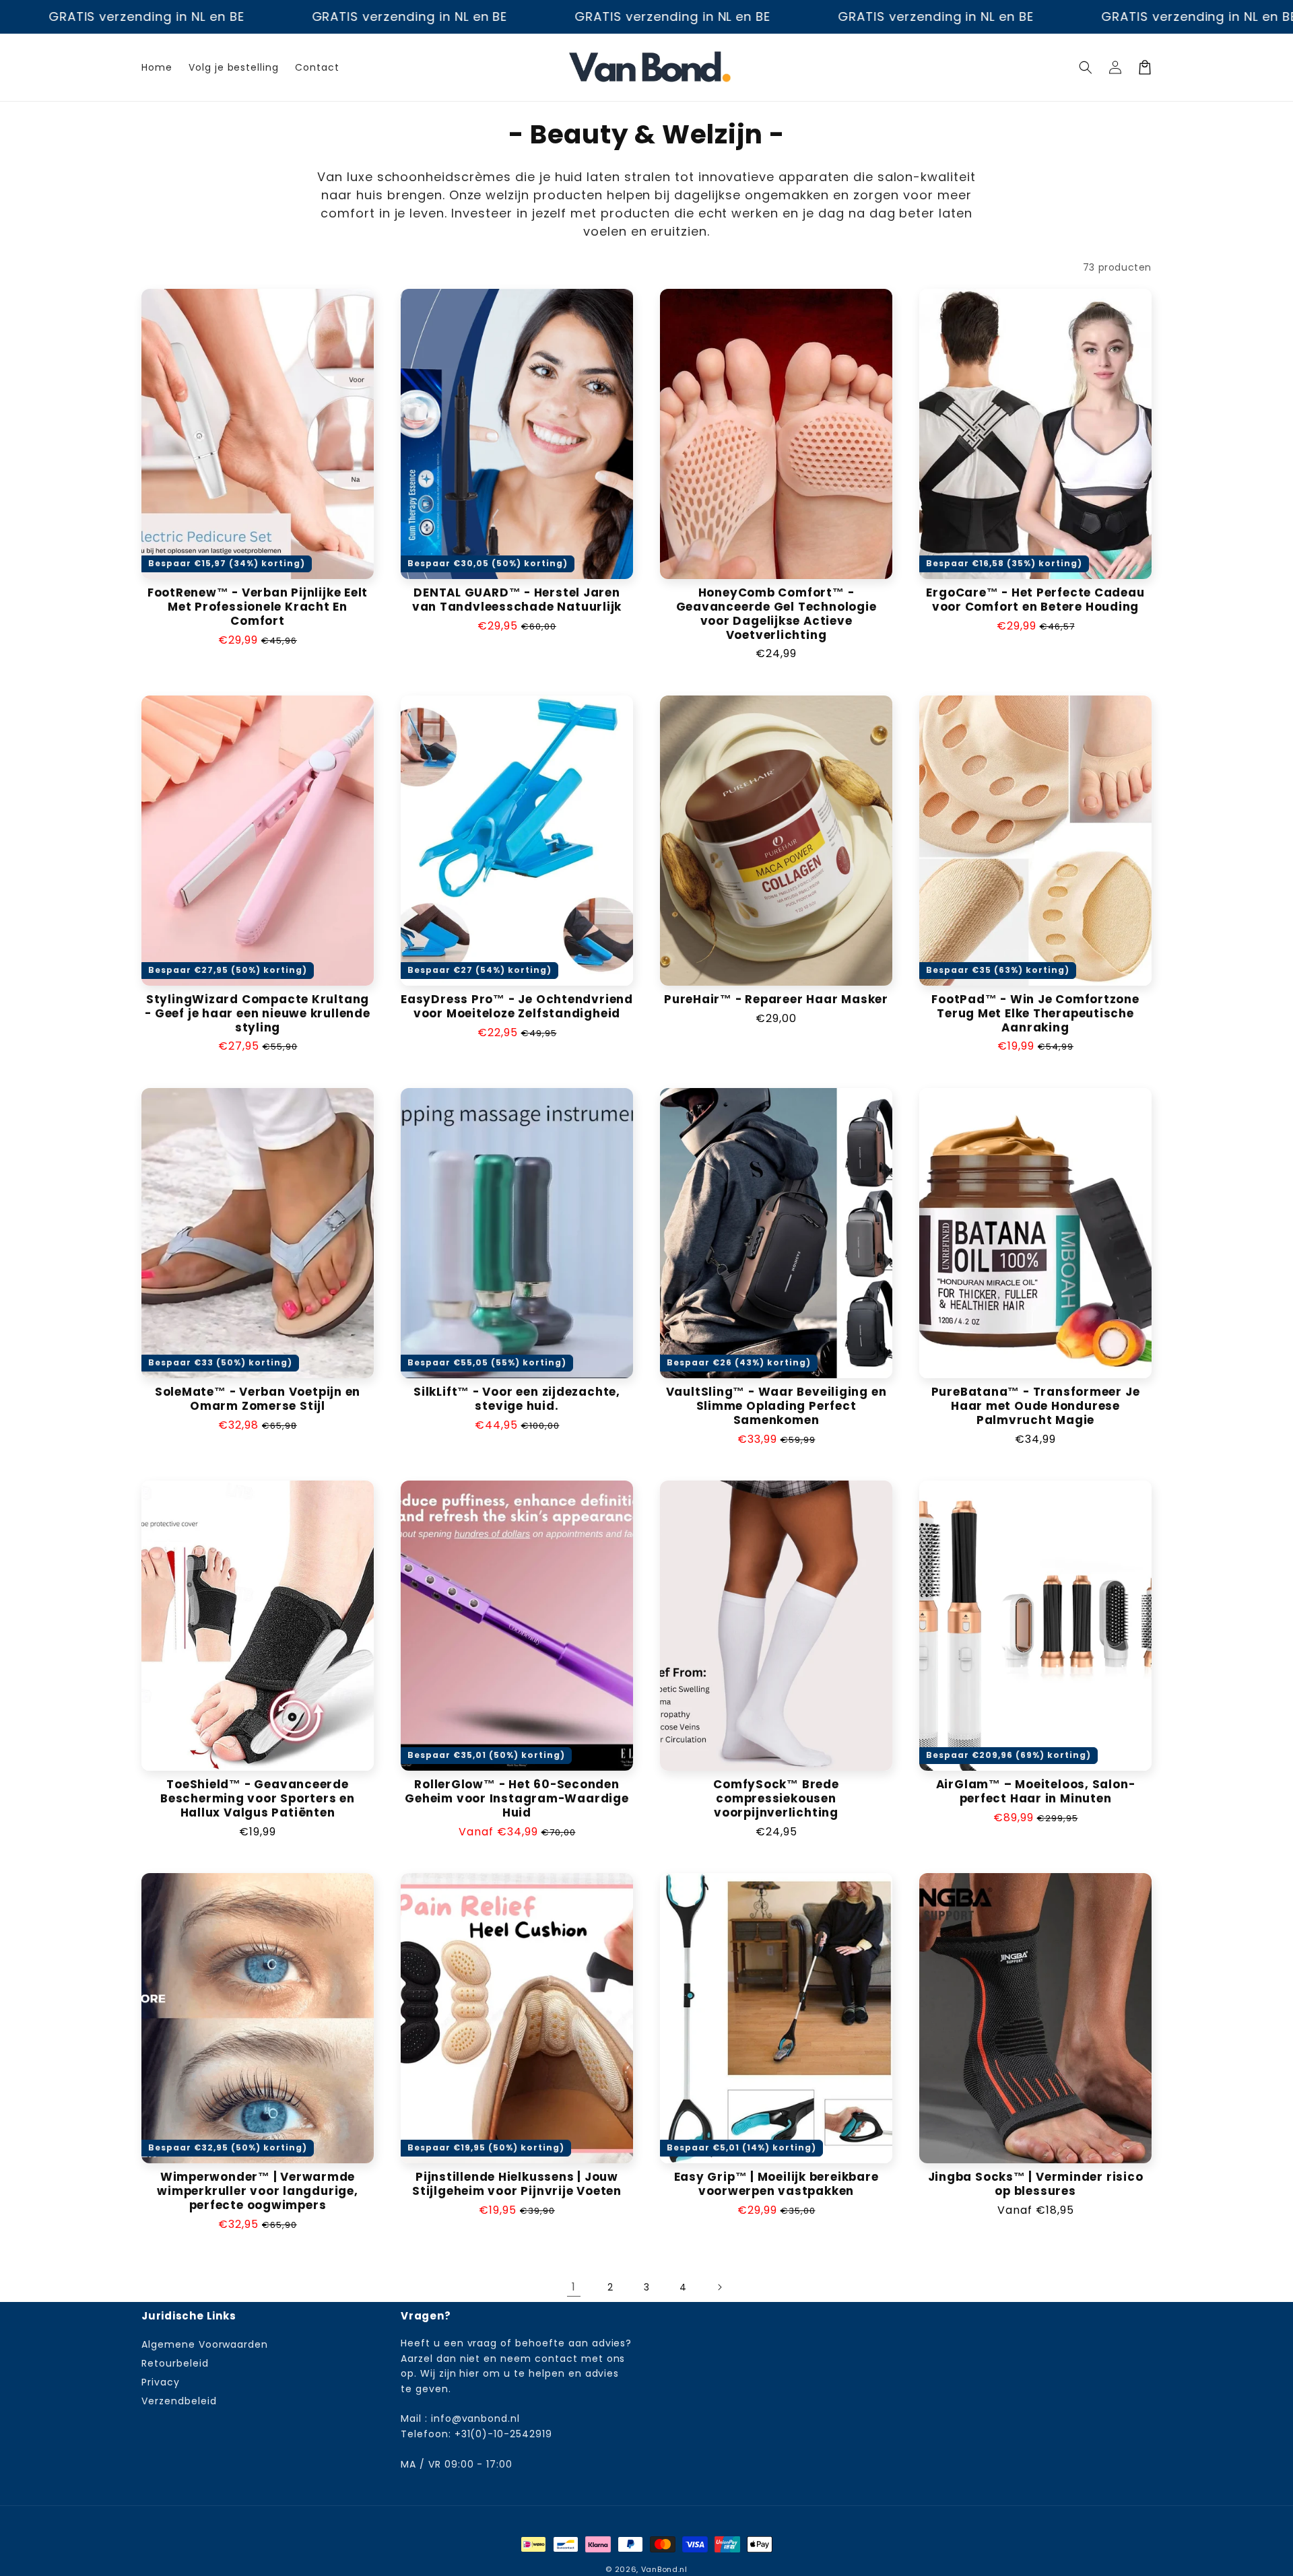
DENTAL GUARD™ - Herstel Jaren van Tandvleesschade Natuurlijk (517, 600)
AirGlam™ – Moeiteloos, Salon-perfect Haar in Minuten (1036, 1792)
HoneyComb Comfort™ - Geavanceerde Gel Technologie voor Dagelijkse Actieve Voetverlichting (776, 614)
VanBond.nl (664, 2569)
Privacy (161, 2382)
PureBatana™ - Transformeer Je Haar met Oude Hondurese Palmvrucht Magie (1036, 1406)
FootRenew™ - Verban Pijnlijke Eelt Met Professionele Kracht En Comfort (258, 607)
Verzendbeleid (179, 2401)
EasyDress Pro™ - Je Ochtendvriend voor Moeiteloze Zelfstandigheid (517, 1007)
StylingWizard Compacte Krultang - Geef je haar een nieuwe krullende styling (257, 1013)
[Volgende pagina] (719, 2287)
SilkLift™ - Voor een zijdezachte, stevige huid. (517, 1399)
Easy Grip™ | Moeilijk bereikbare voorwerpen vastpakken (776, 2184)
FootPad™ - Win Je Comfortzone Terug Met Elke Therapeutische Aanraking (1035, 1013)
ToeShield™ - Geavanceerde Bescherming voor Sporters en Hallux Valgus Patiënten (258, 1798)
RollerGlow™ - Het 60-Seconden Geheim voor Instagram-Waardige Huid (517, 1798)
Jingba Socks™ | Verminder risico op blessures (1036, 2184)
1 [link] (574, 2287)
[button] (1086, 67)
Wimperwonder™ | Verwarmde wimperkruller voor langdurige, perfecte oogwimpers (257, 2191)
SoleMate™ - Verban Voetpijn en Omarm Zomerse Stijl (258, 1399)
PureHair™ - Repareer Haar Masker (776, 999)
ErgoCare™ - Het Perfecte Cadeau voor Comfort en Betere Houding (1035, 600)
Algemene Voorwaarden (205, 2345)
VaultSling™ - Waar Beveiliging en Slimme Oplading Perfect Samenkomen (776, 1406)
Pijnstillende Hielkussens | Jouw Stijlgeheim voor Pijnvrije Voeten (517, 2184)
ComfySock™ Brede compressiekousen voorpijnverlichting (776, 1798)
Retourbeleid (175, 2363)
